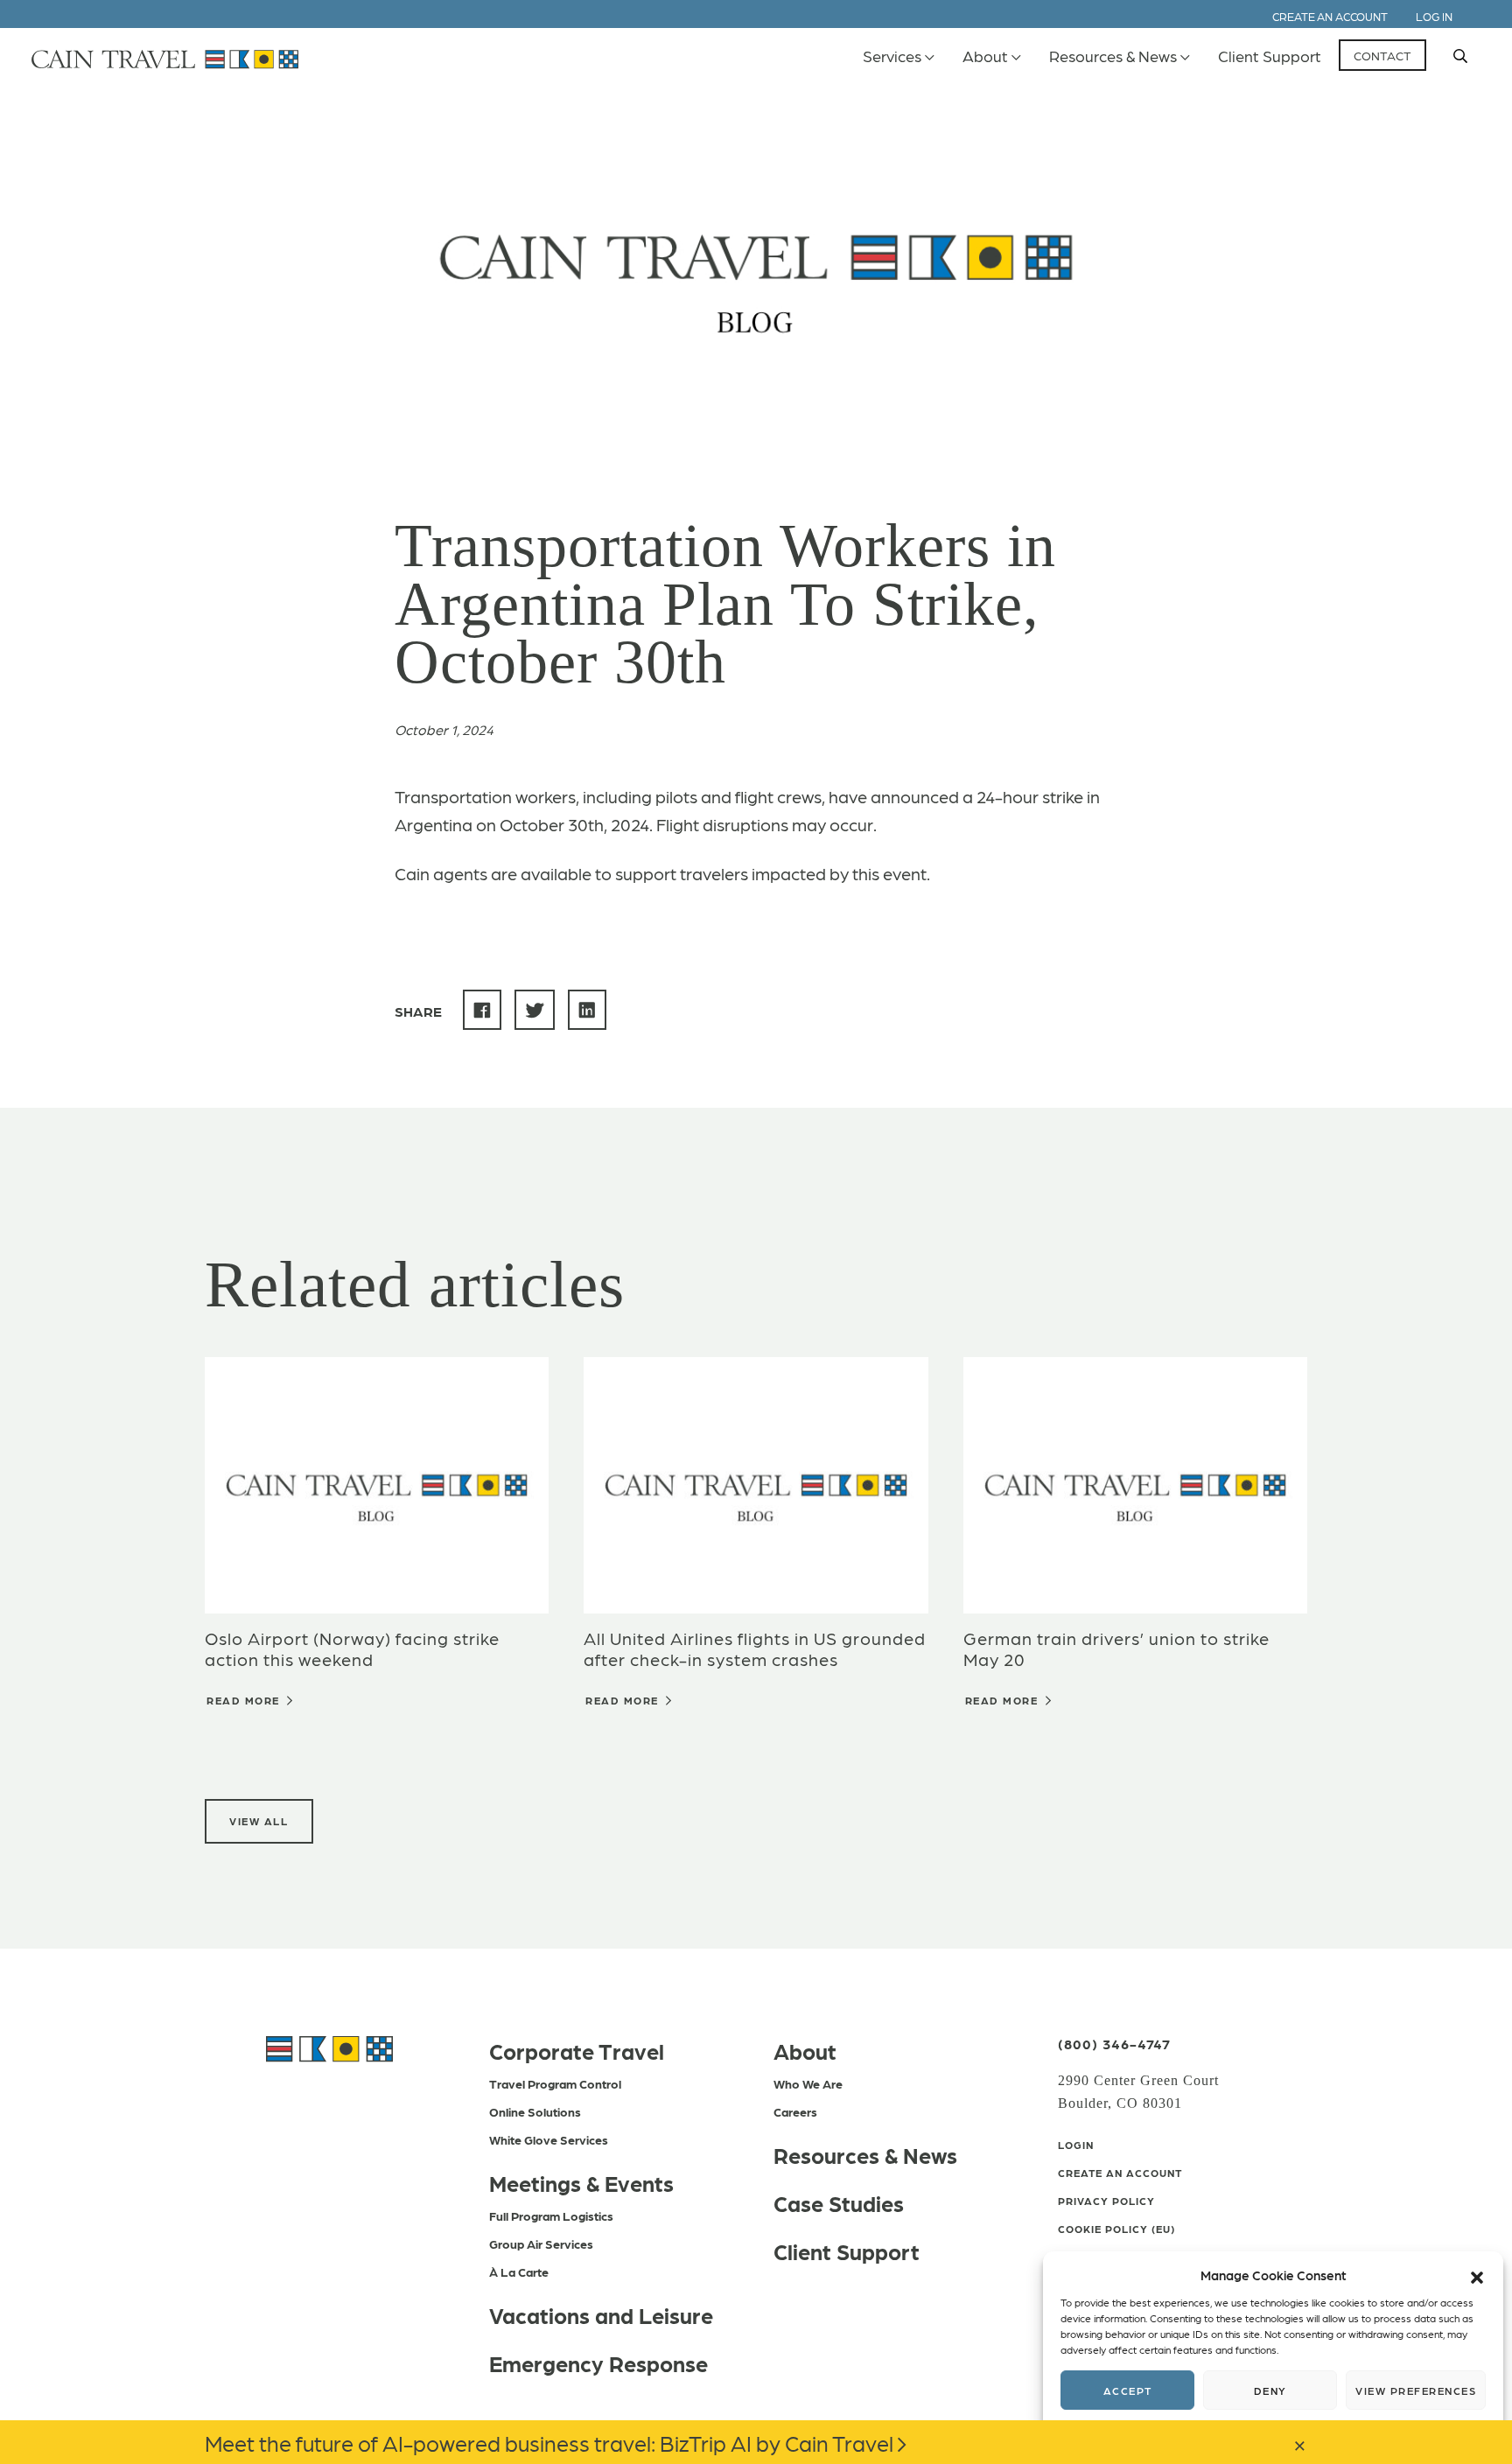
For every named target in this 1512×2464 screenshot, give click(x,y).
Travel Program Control (555, 2083)
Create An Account (1120, 2173)
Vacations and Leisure (601, 2314)
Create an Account (1330, 16)
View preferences (1416, 2390)
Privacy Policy (1106, 2201)
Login (1076, 2145)
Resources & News (1113, 56)
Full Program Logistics (551, 2215)
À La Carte (519, 2271)
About (985, 56)
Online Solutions (535, 2111)
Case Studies (839, 2202)
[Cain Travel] (329, 2047)
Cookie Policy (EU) (1116, 2229)
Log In (1434, 16)
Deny (1270, 2390)
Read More (245, 1700)
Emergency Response (598, 2362)
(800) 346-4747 (1114, 2044)
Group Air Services (541, 2243)
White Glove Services (549, 2139)
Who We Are (808, 2083)
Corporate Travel (577, 2050)
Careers (795, 2111)
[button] (1477, 2275)
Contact (1382, 55)
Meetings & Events (581, 2182)
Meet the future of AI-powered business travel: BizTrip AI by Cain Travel (549, 2442)
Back (457, 115)
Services (892, 56)
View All (259, 1821)
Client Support (1270, 56)
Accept (1128, 2390)
